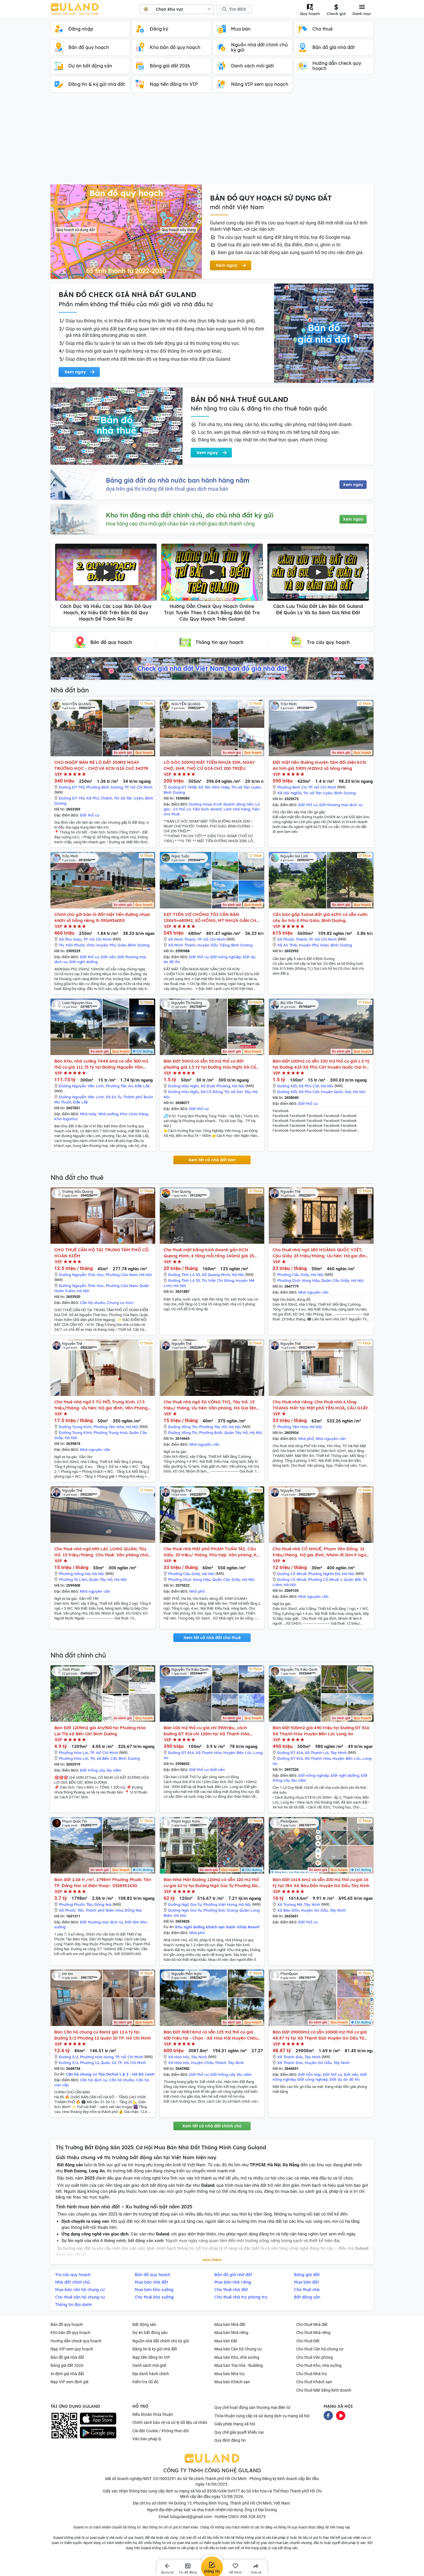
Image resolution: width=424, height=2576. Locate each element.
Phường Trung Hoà (110, 1432)
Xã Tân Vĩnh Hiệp (214, 787)
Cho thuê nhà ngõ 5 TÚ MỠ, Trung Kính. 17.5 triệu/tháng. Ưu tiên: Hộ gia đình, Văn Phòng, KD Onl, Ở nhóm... (102, 1405)
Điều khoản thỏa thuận (153, 2414)
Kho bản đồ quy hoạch (71, 2333)
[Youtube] (341, 2415)
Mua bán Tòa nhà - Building (239, 2365)
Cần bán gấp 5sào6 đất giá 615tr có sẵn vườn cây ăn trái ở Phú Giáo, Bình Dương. (320, 917)
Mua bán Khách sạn (232, 2382)
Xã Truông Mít (290, 1904)
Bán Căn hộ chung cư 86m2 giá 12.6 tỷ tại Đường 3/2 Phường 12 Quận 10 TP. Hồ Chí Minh (103, 2035)
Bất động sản (144, 2324)
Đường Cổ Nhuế (292, 1574)
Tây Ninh (339, 1753)
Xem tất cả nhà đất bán (212, 1160)
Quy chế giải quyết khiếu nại (239, 2432)
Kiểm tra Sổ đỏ (145, 2382)
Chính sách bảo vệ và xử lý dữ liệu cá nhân (170, 2422)
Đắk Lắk (142, 1086)
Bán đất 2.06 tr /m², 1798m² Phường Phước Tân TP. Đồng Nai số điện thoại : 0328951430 (103, 1883)
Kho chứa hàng (134, 1114)
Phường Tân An (119, 1086)
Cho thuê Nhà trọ (312, 2374)
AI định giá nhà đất (67, 2374)
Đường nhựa (200, 804)
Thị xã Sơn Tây (237, 1092)
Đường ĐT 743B (182, 787)
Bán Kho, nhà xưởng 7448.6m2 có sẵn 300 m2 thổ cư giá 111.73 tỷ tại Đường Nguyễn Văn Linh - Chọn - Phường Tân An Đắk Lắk (101, 1064)
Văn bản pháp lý (147, 2439)
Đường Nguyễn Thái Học (81, 1275)
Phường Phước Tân (76, 1904)
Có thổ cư (182, 809)
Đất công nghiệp (313, 2079)
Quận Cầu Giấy (335, 1280)
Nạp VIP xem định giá (70, 2382)
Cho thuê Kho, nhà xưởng (319, 2365)
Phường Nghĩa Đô (324, 1574)
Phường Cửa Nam (122, 1275)
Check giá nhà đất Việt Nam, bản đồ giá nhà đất (212, 668)
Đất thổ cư (90, 815)
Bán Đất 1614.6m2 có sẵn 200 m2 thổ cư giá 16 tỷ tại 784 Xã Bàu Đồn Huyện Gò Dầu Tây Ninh (321, 1883)
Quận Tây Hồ (236, 1432)
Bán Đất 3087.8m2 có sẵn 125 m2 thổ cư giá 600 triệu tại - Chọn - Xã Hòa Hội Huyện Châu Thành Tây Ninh (211, 2035)
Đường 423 (287, 1086)
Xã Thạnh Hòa (209, 1753)
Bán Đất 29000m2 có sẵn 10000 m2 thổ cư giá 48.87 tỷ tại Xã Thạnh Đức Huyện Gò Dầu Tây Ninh (320, 2035)
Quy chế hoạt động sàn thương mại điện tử (252, 2407)
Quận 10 (108, 2063)
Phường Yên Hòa (109, 1427)
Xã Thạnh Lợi (317, 1753)
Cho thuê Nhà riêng (313, 2333)
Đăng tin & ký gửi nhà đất (155, 2349)
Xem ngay (353, 485)
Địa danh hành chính (151, 2374)
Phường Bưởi (211, 1432)
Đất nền (108, 957)
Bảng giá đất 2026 (67, 2365)
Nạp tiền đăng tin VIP (151, 2357)
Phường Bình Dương (104, 787)
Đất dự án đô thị (345, 2079)
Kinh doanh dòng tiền (233, 804)
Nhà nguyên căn (313, 1292)
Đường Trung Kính (75, 1427)
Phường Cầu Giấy (293, 1275)
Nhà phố (306, 1439)
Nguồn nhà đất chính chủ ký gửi (161, 2341)
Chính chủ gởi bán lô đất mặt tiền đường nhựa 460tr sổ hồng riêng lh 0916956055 (102, 917)
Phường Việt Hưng (220, 1904)
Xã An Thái (287, 945)
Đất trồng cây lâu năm (101, 1770)
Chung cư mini (120, 1303)
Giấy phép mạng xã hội (235, 2424)
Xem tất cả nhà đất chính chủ (212, 2126)
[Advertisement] (212, 141)
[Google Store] (98, 2433)
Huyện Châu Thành (209, 2063)
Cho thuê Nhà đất (312, 2324)
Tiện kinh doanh (207, 809)
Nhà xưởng (108, 1114)
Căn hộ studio (93, 1303)
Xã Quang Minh (216, 1275)
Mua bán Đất (226, 2341)
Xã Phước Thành (292, 939)
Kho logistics (66, 1119)
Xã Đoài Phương (215, 1086)
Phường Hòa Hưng (97, 2057)
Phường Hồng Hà (74, 1574)
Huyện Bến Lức (237, 1753)
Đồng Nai (103, 1904)
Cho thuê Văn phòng (315, 2357)
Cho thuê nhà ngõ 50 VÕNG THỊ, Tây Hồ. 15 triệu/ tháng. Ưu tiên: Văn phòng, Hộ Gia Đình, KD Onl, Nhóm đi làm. (212, 1405)
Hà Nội (238, 1086)
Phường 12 (89, 2063)
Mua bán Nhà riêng (231, 2333)
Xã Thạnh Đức (290, 2057)
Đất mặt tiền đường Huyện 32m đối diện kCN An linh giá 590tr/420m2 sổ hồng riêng (319, 765)
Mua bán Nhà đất (230, 2324)
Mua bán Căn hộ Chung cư (238, 2349)
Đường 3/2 (69, 2057)
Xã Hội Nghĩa (289, 793)
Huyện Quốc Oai (336, 1092)
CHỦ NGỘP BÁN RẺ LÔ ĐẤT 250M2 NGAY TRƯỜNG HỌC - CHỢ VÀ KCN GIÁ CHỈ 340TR (101, 765)
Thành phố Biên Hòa (104, 1910)
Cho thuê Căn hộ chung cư (320, 2349)
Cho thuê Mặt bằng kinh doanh (324, 2390)
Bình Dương (174, 792)
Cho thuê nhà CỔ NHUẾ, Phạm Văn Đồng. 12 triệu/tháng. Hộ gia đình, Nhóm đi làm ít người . (321, 1552)
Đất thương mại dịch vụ (341, 805)
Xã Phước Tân (71, 1910)
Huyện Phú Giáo (111, 945)
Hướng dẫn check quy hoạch (76, 2341)
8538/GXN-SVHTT (224, 2491)
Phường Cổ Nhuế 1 (325, 1579)
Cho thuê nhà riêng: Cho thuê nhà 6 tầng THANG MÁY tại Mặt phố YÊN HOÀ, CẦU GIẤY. (321, 1405)
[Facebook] (328, 2415)
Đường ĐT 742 (72, 787)
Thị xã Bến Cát (103, 1758)
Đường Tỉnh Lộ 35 (184, 1275)
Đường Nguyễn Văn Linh (81, 1086)
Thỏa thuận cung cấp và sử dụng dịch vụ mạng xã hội (262, 2416)
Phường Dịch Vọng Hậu (298, 1280)
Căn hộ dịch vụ (94, 2080)
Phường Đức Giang (221, 1910)
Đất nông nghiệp (226, 957)
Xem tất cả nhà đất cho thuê (212, 1638)
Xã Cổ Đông (211, 1092)
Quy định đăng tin (230, 2440)
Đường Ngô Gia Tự (185, 1904)
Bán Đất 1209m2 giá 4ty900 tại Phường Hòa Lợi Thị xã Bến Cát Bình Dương (100, 1731)
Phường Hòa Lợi (74, 1753)
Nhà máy (88, 1114)
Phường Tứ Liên (73, 1579)
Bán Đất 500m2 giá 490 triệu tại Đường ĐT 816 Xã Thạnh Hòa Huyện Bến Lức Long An (321, 1731)
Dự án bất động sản (150, 2333)
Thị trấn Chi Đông (218, 1280)
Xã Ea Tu (113, 1097)
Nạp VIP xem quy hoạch (72, 2349)
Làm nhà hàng (237, 809)
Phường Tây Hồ (213, 1427)
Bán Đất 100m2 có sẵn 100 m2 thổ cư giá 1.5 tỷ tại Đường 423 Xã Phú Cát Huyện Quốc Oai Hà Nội (321, 1064)
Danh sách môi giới (149, 2365)
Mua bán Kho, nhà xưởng (237, 2357)
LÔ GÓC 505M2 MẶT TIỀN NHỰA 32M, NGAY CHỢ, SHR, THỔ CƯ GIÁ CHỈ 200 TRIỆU (209, 765)
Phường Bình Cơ (292, 787)
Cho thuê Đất (308, 2341)
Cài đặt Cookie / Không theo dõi (161, 2431)
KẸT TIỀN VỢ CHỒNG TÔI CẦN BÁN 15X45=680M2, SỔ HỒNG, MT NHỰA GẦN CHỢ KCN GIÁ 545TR (212, 917)
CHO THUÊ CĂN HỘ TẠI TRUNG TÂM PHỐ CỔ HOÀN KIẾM (101, 1253)
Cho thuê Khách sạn (314, 2382)
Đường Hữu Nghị (183, 1086)
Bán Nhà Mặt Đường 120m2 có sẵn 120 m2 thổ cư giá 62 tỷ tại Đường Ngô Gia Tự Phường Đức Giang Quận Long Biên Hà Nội (212, 1883)
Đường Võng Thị (183, 1427)
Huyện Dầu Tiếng (213, 945)
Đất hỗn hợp (310, 2074)
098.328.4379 (253, 2517)
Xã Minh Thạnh (182, 939)
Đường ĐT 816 (181, 1753)
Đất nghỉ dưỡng (83, 962)
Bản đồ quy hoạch (67, 2324)
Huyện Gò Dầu (314, 1910)
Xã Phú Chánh (99, 798)
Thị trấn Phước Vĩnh (77, 945)
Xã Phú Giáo (70, 939)
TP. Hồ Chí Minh (138, 787)
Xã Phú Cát (309, 1086)
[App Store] (98, 2419)
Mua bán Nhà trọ (229, 2374)
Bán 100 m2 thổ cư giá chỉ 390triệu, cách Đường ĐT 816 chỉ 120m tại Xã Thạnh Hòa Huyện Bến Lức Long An (207, 1731)
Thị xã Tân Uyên (129, 798)
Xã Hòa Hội (179, 2057)
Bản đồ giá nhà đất (67, 2357)
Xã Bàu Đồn (288, 1910)
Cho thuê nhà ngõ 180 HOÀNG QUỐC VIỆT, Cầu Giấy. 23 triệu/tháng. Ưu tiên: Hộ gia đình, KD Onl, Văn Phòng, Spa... (321, 1253)
